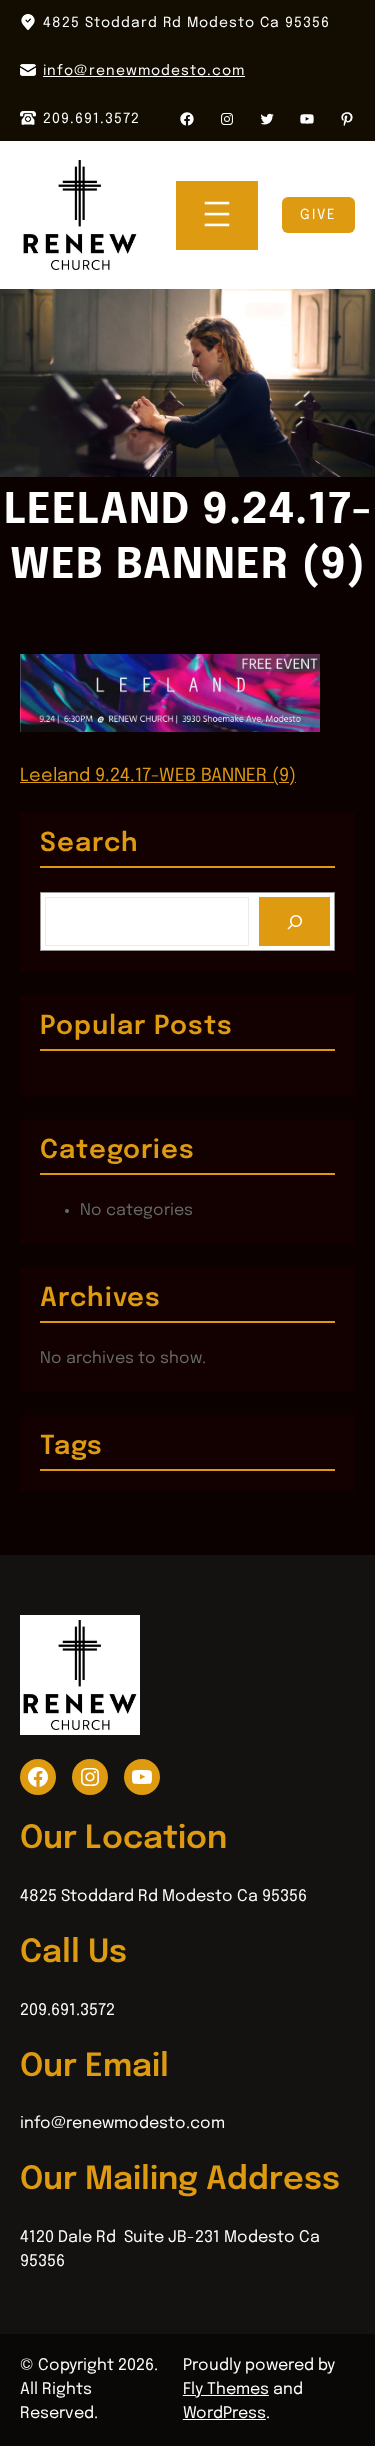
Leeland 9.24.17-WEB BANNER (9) (158, 776)
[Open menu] (217, 215)
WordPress (224, 2413)
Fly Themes (226, 2389)
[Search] (294, 921)
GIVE (318, 215)
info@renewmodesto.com (144, 71)
